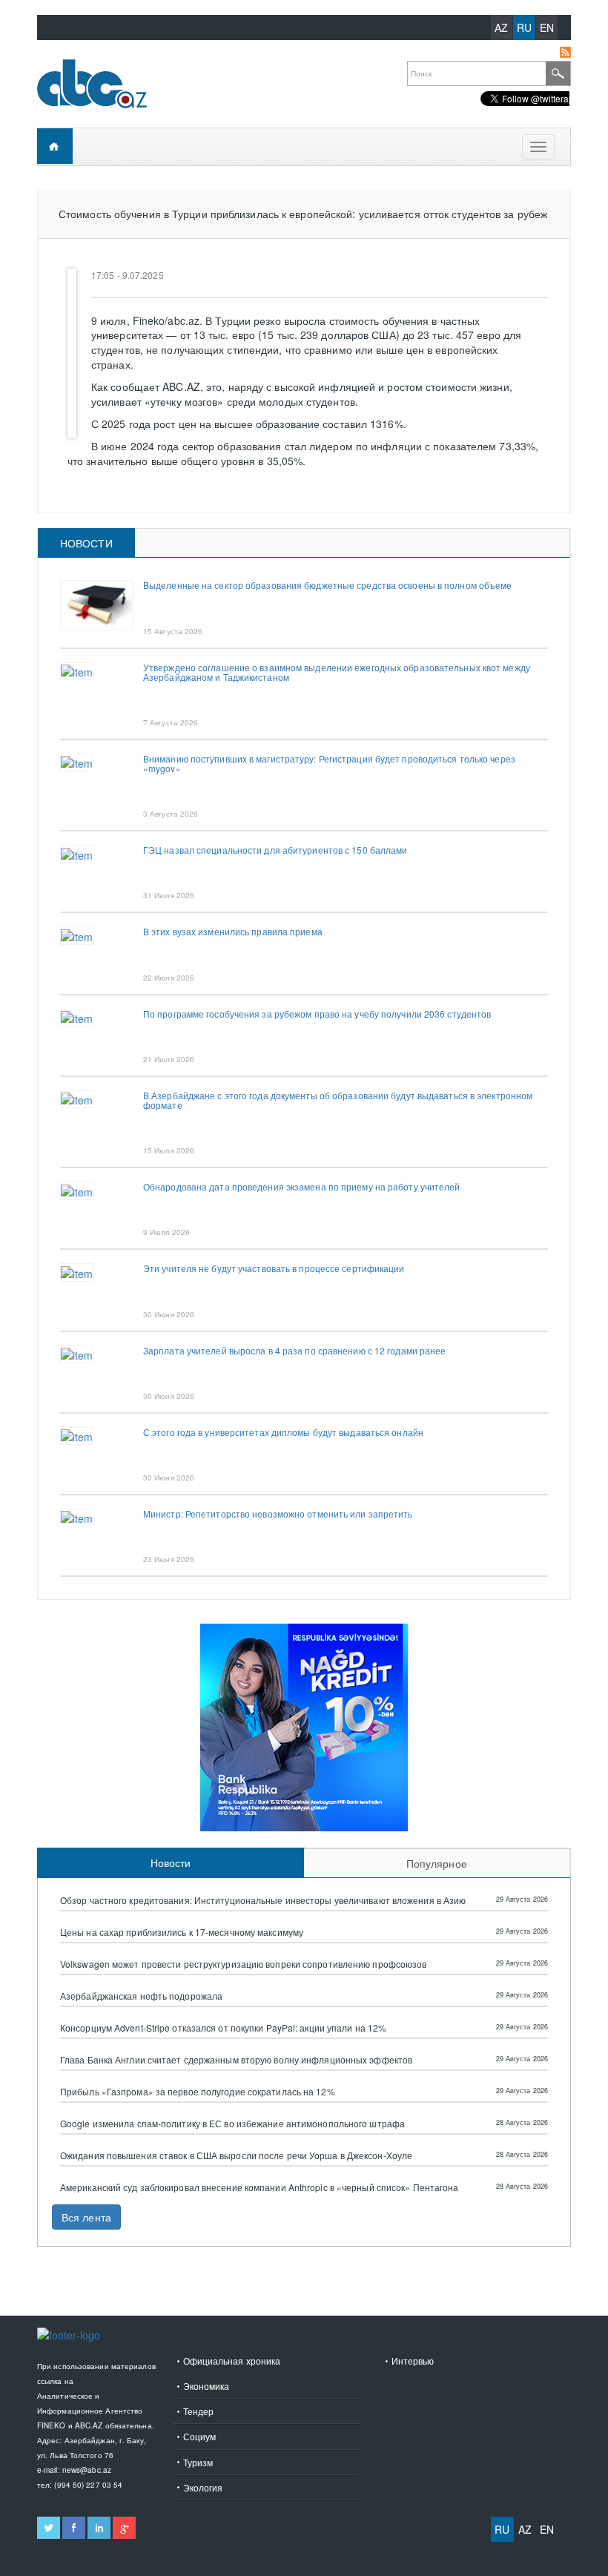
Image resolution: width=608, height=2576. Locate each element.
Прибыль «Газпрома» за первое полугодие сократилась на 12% (198, 2092)
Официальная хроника (232, 2361)
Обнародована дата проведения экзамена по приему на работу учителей (302, 1186)
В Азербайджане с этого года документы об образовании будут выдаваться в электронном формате (338, 1100)
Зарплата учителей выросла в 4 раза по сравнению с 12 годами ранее (295, 1350)
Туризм (198, 2462)
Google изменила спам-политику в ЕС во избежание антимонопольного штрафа (232, 2124)
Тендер (199, 2411)
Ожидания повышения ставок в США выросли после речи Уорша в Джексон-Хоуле (236, 2155)
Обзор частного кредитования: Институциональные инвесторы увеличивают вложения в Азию (263, 1900)
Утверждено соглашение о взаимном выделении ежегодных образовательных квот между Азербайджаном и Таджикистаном (337, 672)
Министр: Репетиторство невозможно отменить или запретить (278, 1513)
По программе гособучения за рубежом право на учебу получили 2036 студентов (317, 1014)
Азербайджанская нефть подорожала (141, 1996)
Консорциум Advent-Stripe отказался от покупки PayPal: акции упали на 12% (223, 2028)
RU (524, 27)
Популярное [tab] (437, 1863)
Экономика (206, 2386)
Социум (200, 2436)
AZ (501, 27)
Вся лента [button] (86, 2217)
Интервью (413, 2361)
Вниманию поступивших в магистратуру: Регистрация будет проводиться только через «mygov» (329, 763)
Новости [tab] (86, 543)
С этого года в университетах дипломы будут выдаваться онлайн (283, 1432)
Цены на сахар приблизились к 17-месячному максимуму (182, 1932)
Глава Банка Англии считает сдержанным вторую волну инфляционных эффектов (236, 2060)
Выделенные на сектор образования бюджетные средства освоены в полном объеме (328, 585)
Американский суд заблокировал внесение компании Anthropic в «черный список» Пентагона (260, 2187)
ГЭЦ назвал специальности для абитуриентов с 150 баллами (275, 850)
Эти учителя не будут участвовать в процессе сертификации (274, 1268)
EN (547, 27)
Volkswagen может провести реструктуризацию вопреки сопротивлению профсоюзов (244, 1964)
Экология (203, 2487)
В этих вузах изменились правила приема (233, 931)
